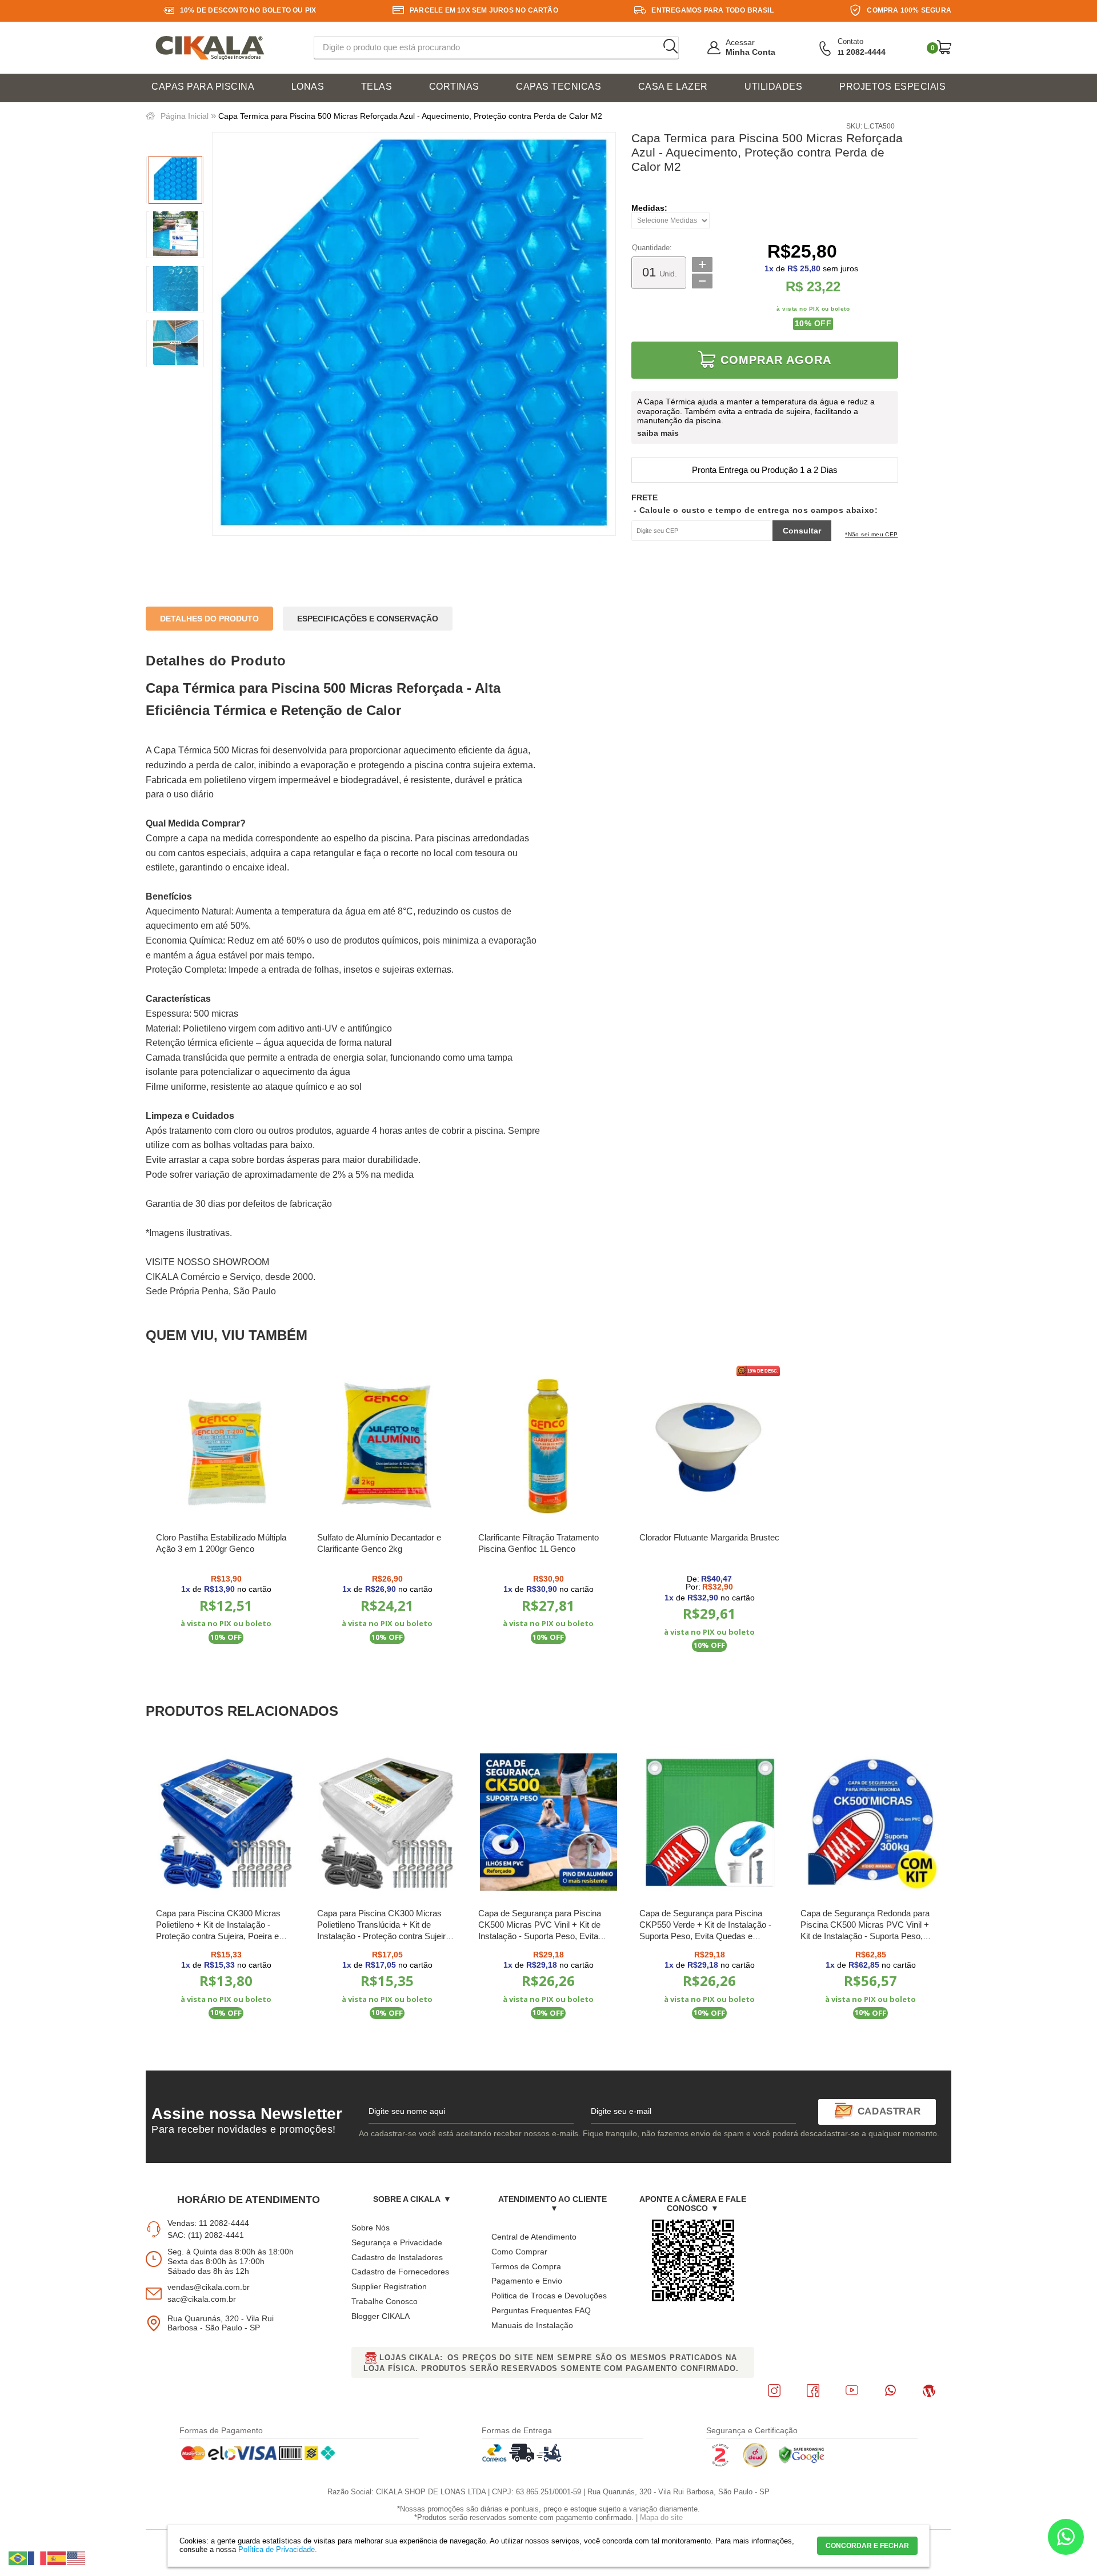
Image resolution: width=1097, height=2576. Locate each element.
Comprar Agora (776, 360)
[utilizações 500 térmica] (175, 344)
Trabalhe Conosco (385, 2301)
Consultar (802, 531)
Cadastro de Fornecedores (400, 2272)
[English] (77, 2558)
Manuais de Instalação (532, 2325)
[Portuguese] (18, 2558)
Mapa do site (661, 2517)
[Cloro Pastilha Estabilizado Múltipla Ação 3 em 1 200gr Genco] (226, 1447)
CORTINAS (454, 87)
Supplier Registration (389, 2286)
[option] (175, 180)
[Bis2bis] (720, 2465)
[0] (944, 47)
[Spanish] (57, 2558)
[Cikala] (210, 48)
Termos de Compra (526, 2266)
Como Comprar (519, 2252)
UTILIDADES (773, 87)
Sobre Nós (371, 2228)
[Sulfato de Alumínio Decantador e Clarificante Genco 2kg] (387, 1447)
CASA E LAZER (673, 87)
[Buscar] (670, 47)
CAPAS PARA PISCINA (203, 87)
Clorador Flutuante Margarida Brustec (709, 1537)
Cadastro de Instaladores (397, 2257)
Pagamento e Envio (527, 2281)
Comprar (227, 1666)
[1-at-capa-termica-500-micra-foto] (175, 180)
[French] (38, 2558)
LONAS (308, 87)
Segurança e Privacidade (397, 2242)
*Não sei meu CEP (871, 534)
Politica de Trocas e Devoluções (549, 2296)
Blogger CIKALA (381, 2316)
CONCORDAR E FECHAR (867, 2546)
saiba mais (658, 433)
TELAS (377, 87)
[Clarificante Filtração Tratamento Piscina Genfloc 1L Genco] (548, 1447)
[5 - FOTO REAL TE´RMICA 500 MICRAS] (175, 290)
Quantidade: (652, 248)
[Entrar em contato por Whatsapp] (1066, 2539)
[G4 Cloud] (755, 2465)
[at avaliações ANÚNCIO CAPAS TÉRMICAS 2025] (175, 235)
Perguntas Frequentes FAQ (541, 2310)
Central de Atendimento (534, 2237)
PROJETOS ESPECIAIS (892, 87)
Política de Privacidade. (278, 2549)
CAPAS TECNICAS (558, 87)
